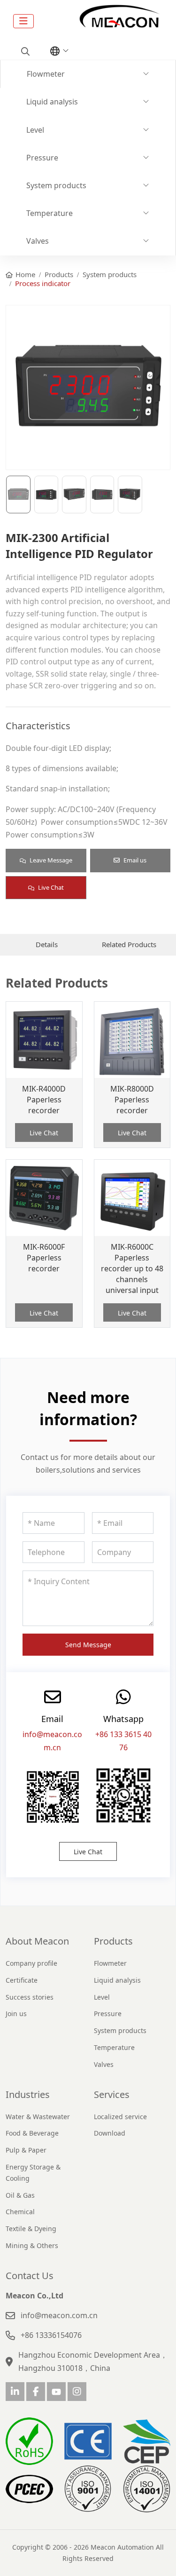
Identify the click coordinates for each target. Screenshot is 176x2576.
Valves (38, 241)
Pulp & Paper (26, 2150)
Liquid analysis (52, 102)
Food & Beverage (32, 2133)
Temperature (50, 213)
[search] (24, 51)
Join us (16, 2014)
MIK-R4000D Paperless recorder (44, 1100)
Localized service (120, 2117)
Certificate (22, 1980)
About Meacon (37, 1941)
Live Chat (51, 887)
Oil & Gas (20, 2195)
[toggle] (23, 21)
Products (113, 1941)
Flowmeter (46, 74)
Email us (135, 860)
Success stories (30, 1997)
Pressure (42, 158)
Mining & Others (32, 2245)
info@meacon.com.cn (59, 2315)
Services (112, 2094)
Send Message (88, 1645)
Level (35, 130)
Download (110, 2133)
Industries (28, 2094)
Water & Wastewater (38, 2117)
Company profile (31, 1963)
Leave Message (51, 860)
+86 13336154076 (51, 2335)
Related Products (129, 944)
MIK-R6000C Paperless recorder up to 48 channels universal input (132, 1269)
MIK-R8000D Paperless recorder (132, 1100)
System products (56, 185)
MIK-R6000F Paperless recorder (44, 1258)
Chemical (20, 2212)
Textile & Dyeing (31, 2229)
